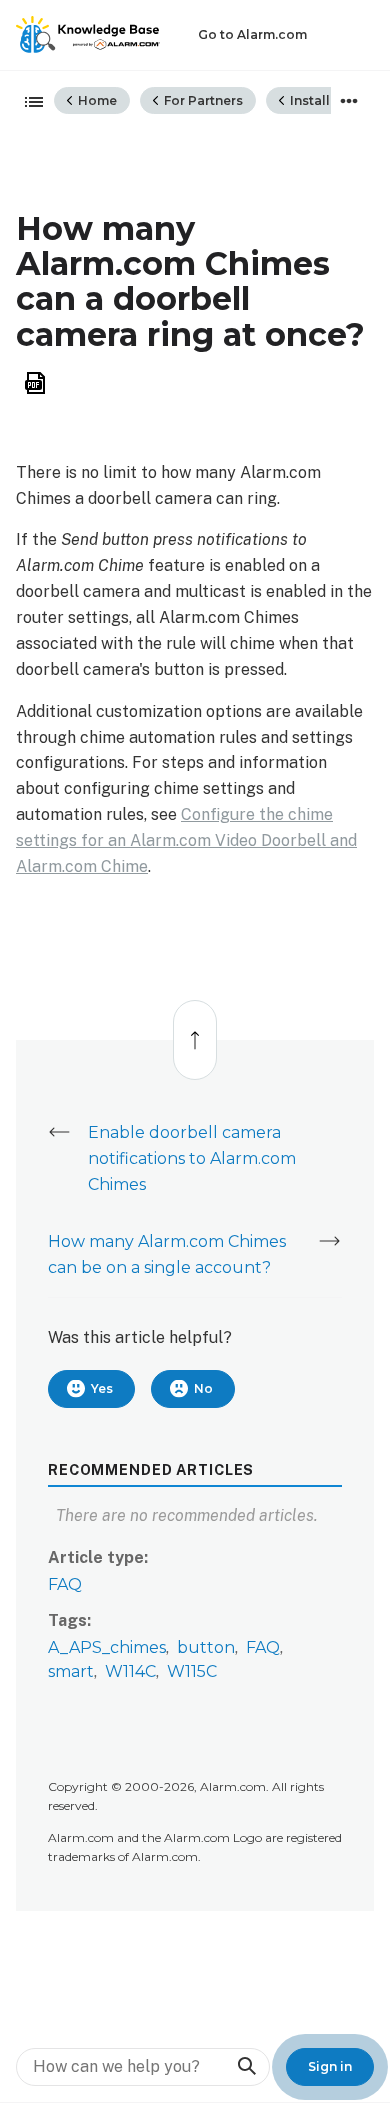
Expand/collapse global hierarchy (28, 103)
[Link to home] (88, 35)
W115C (192, 1671)
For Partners (202, 100)
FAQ (65, 1584)
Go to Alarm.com (252, 34)
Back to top (194, 1029)
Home (96, 100)
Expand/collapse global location (349, 101)
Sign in (330, 2066)
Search (246, 2066)
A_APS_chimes (107, 1647)
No (203, 1388)
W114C (130, 1671)
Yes (102, 1388)
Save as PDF (35, 383)
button (206, 1647)
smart (71, 1671)
